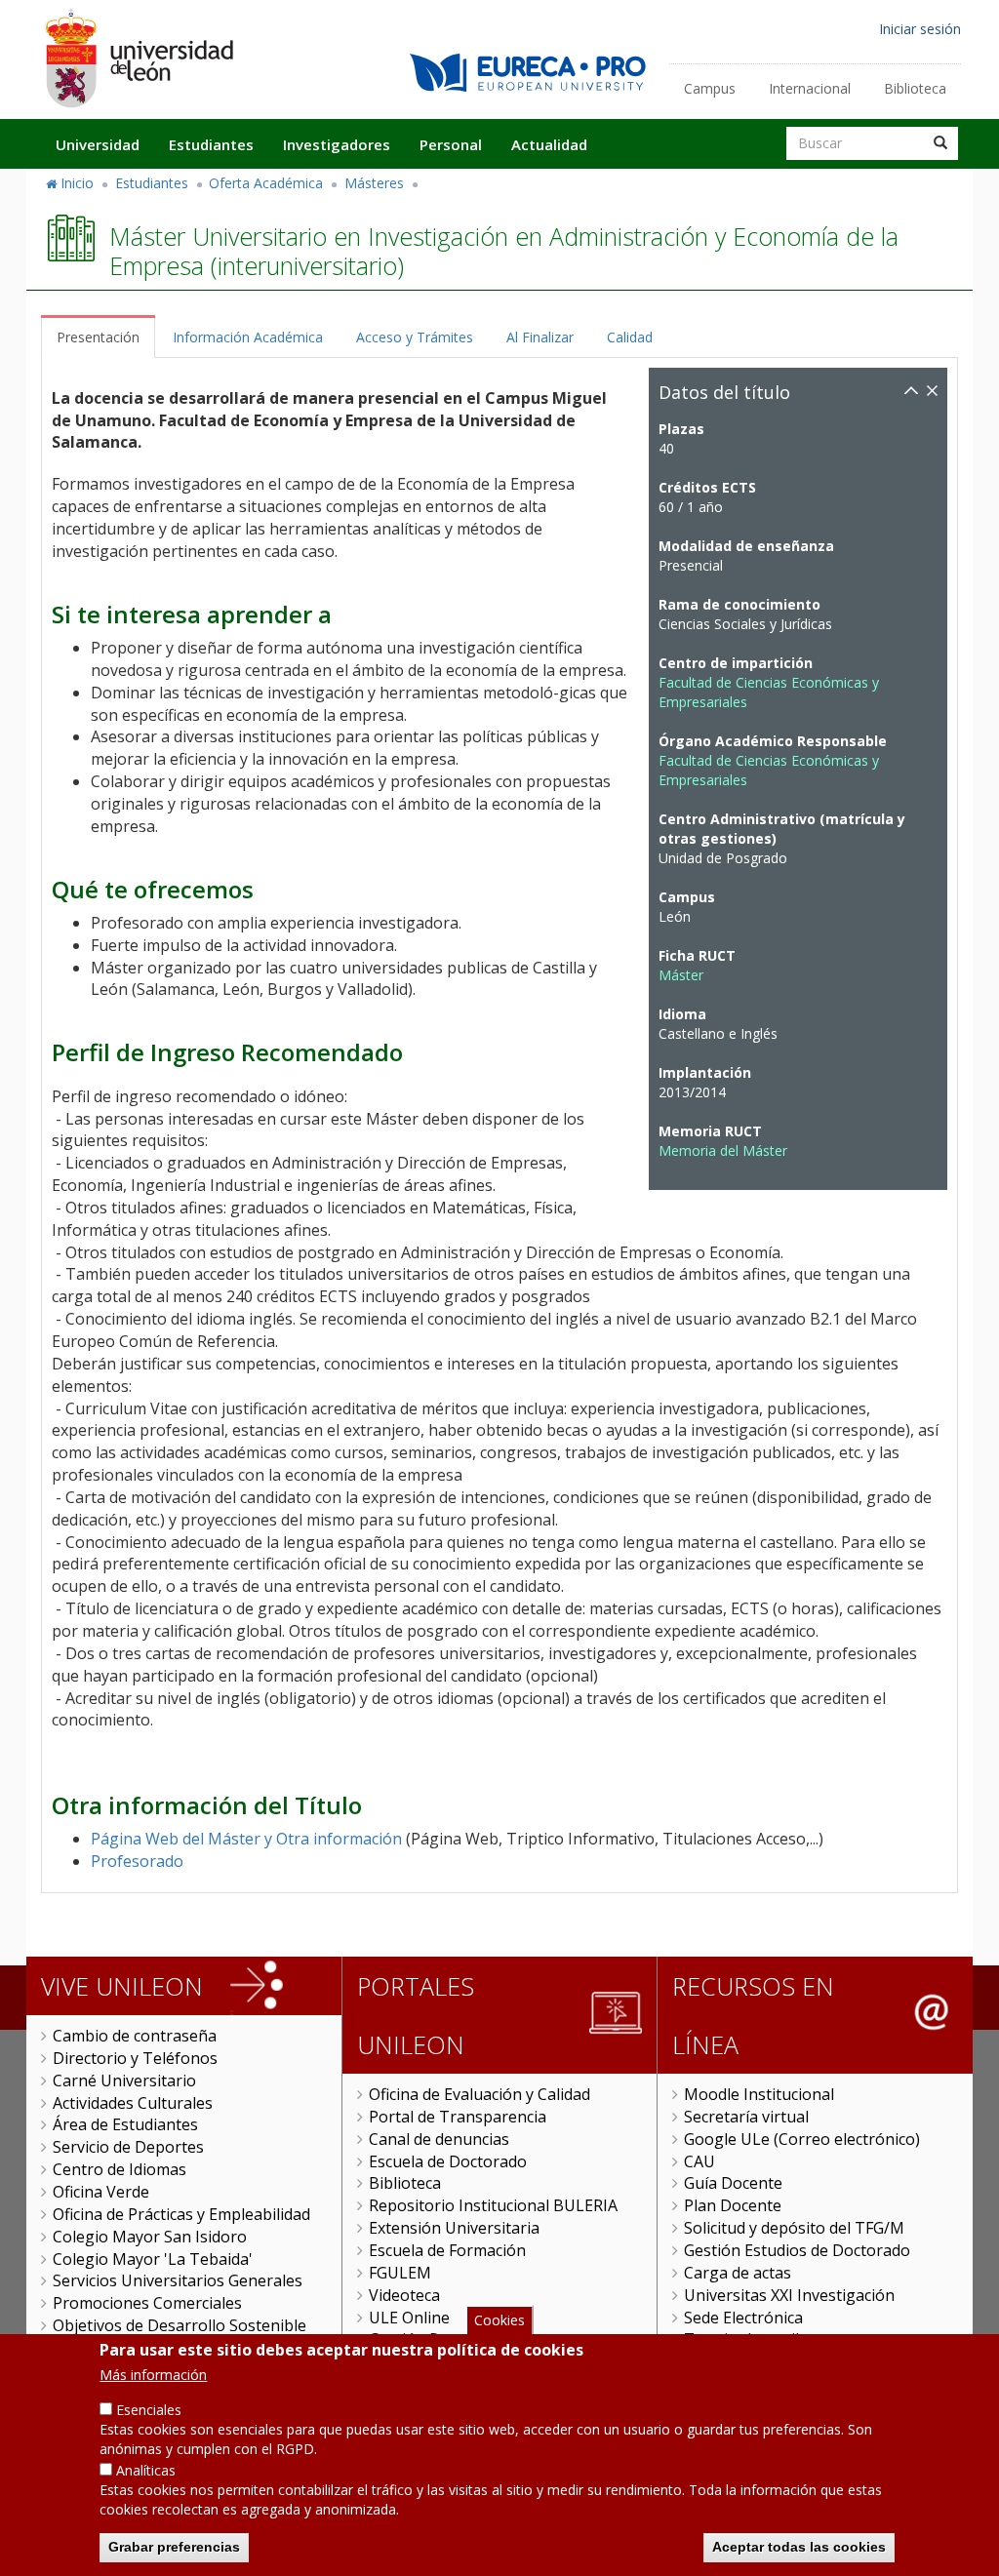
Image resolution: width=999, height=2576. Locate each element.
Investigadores (337, 144)
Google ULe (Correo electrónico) (802, 2139)
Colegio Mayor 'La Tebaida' (153, 2259)
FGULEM (400, 2273)
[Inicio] (139, 58)
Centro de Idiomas (120, 2169)
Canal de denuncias (439, 2139)
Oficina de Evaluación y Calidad (480, 2094)
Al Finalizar (540, 337)
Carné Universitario (124, 2081)
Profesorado (137, 1861)
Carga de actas (738, 2273)
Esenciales (149, 2410)
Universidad (98, 144)
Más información (153, 2375)
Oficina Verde (101, 2192)
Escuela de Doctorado (448, 2161)
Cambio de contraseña (135, 2036)
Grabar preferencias (174, 2547)
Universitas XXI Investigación (789, 2295)
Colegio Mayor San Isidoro (150, 2237)
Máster (681, 975)
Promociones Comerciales (147, 2303)
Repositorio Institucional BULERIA (493, 2205)
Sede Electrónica (743, 2318)
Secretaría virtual (746, 2117)
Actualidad (549, 144)
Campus (710, 88)
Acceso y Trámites (415, 337)
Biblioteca (915, 88)
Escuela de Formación (447, 2250)
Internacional (810, 88)
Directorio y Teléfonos (135, 2058)
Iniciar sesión (920, 29)
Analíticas (146, 2470)
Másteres (374, 183)
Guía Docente (733, 2183)
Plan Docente (733, 2205)
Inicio (77, 183)
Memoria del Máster (723, 1150)
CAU (699, 2161)
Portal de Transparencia (458, 2117)
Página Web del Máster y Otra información (246, 1839)
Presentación (98, 337)
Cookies (499, 2320)
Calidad (630, 337)
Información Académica (248, 337)
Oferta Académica (266, 183)
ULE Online (409, 2318)
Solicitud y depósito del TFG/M (794, 2228)
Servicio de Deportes (128, 2147)
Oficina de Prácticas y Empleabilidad (181, 2214)
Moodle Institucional (759, 2094)
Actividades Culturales (133, 2103)
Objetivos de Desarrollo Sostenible (180, 2325)
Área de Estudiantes (125, 2124)
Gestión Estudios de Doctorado (797, 2250)
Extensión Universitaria (454, 2228)
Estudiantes (211, 144)
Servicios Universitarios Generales (178, 2280)
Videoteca (404, 2295)
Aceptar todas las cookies (799, 2547)
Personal (451, 144)
